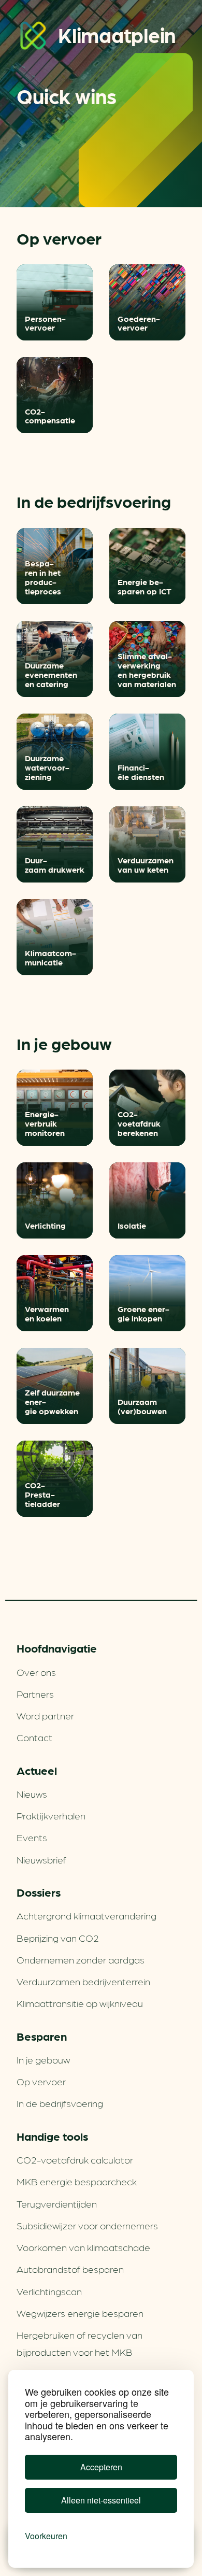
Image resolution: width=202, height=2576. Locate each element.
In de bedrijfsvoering (60, 2103)
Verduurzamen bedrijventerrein (83, 1981)
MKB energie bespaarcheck (77, 2181)
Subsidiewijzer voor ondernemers (87, 2225)
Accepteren (101, 2467)
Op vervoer (41, 2081)
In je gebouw (43, 2059)
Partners (35, 1693)
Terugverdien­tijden (57, 2203)
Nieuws (32, 1794)
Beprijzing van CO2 (58, 1938)
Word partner (45, 1715)
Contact (34, 1737)
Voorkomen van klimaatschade (83, 2247)
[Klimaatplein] (33, 38)
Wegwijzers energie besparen (80, 2313)
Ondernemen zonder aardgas (81, 1959)
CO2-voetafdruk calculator (75, 2159)
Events (32, 1837)
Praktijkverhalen (51, 1815)
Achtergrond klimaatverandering (86, 1915)
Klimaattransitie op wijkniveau (80, 2003)
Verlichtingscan (49, 2291)
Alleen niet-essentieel (101, 2500)
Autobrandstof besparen (70, 2269)
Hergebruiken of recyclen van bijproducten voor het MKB (80, 2343)
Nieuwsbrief (41, 1859)
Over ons (36, 1672)
